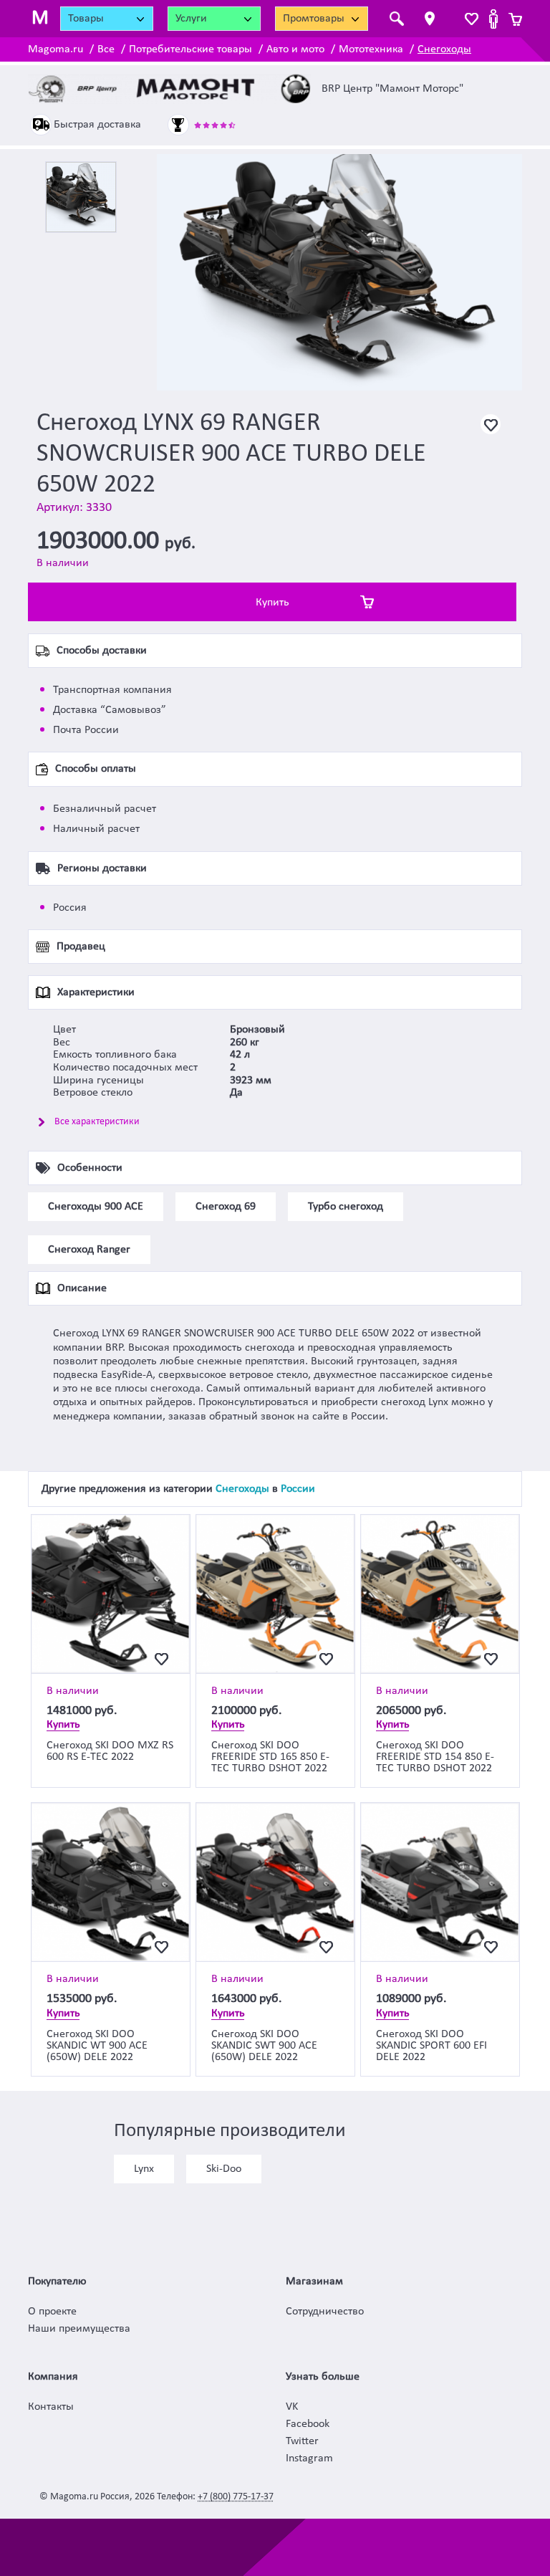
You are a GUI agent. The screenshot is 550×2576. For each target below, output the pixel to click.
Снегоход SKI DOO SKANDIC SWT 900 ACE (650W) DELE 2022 (264, 2046)
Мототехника (371, 49)
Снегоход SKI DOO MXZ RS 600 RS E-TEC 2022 (110, 1751)
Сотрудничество (325, 2312)
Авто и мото (295, 49)
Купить (272, 603)
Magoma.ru (56, 49)
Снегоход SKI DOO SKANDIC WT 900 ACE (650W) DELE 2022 (97, 2046)
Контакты (51, 2407)
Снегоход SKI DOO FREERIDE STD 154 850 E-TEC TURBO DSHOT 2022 (435, 1757)
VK (292, 2407)
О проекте (52, 2312)
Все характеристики (97, 1122)
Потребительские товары (190, 49)
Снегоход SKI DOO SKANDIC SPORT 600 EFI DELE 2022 (431, 2046)
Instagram (309, 2458)
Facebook (308, 2424)
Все (106, 49)
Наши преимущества (79, 2329)
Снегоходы (444, 49)
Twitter (302, 2441)
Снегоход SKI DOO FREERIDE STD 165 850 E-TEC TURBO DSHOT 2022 (270, 1757)
